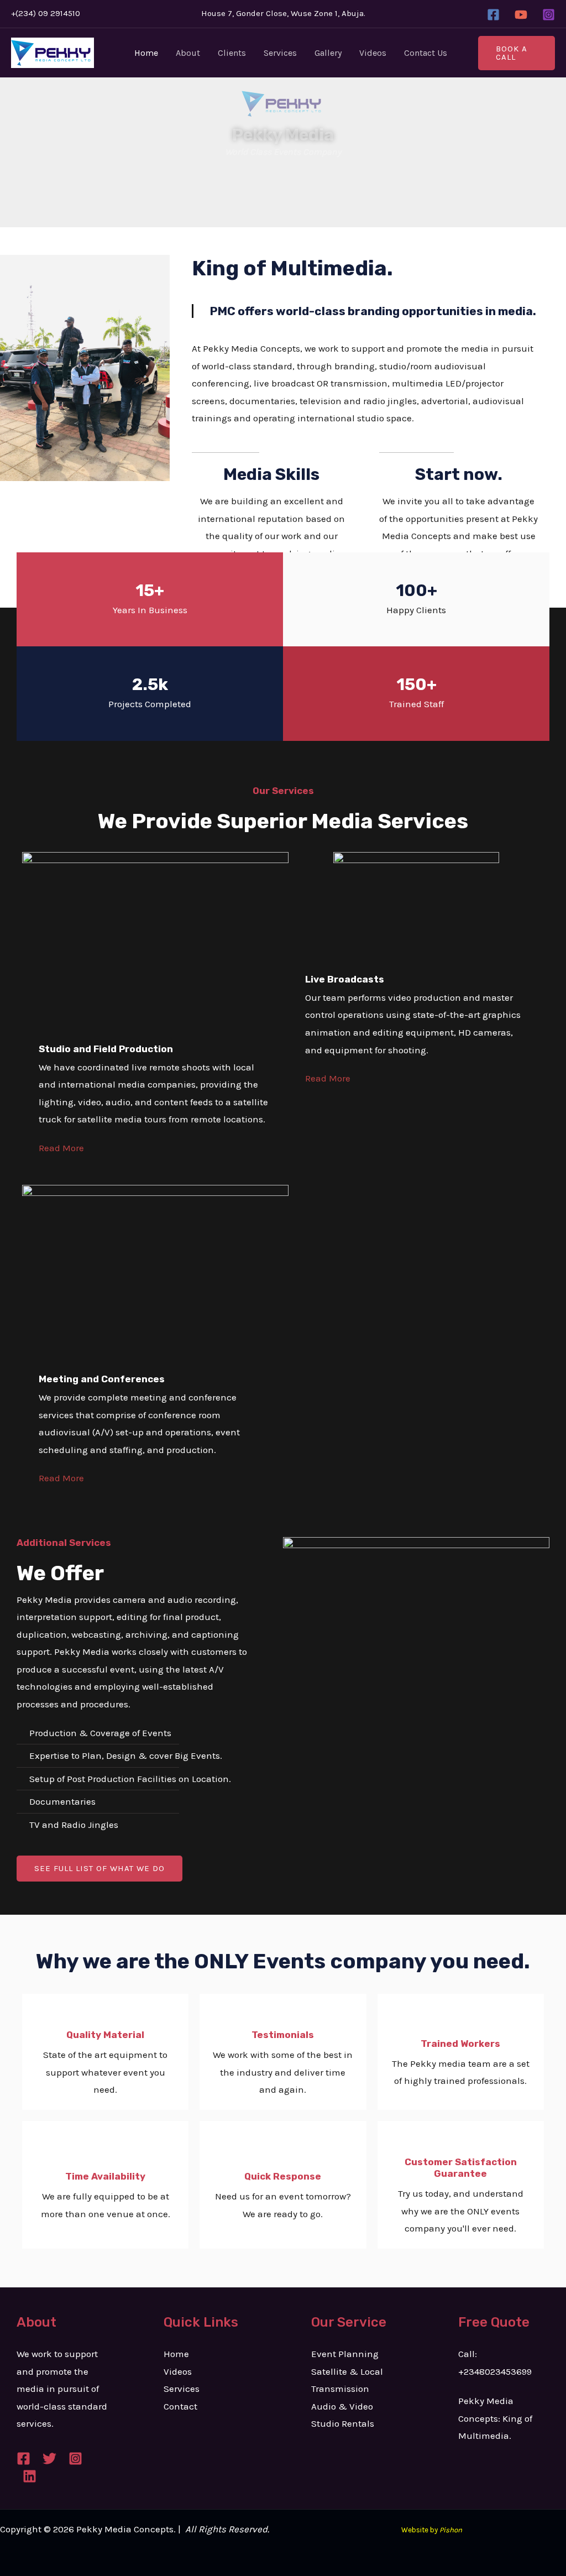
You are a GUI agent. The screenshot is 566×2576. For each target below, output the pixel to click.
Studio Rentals (343, 2423)
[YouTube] (521, 15)
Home (146, 53)
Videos (373, 53)
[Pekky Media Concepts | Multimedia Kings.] (53, 52)
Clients (232, 53)
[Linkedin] (30, 2476)
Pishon (451, 2530)
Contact (180, 2406)
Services (280, 53)
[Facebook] (493, 15)
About (188, 53)
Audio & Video (342, 2406)
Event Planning (345, 2354)
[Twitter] (49, 2459)
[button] (517, 53)
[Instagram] (549, 15)
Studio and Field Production (106, 1049)
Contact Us (426, 53)
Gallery (328, 53)
